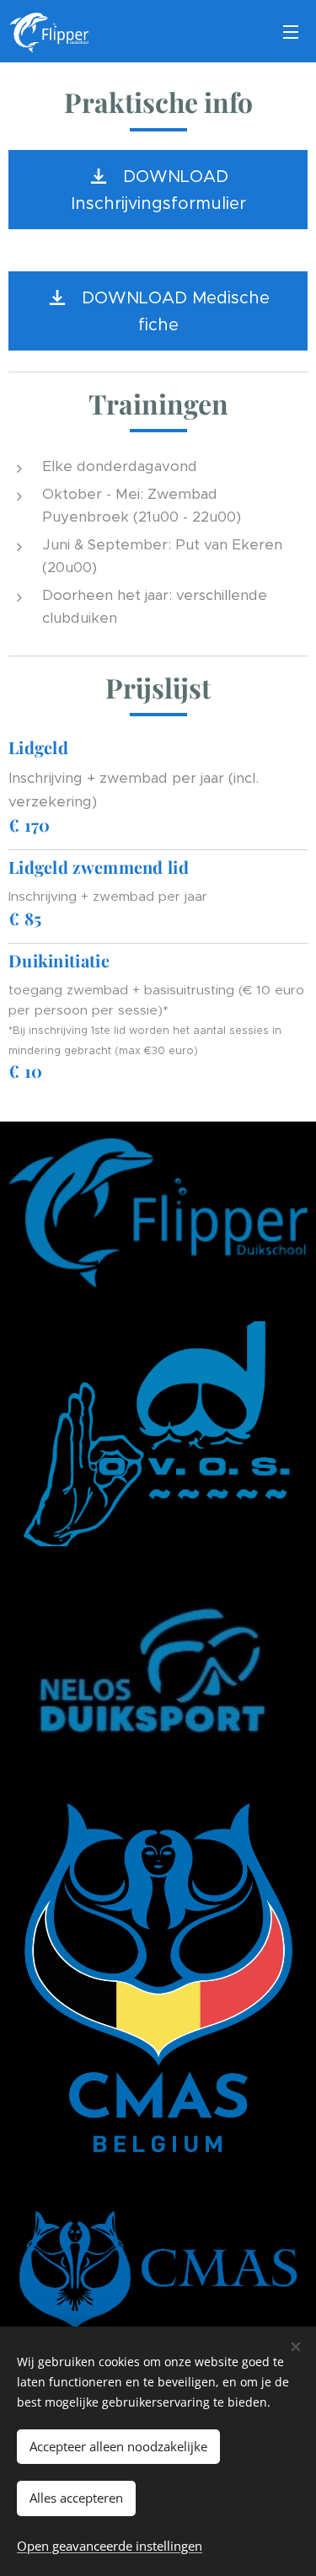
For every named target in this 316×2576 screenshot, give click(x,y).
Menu (291, 31)
